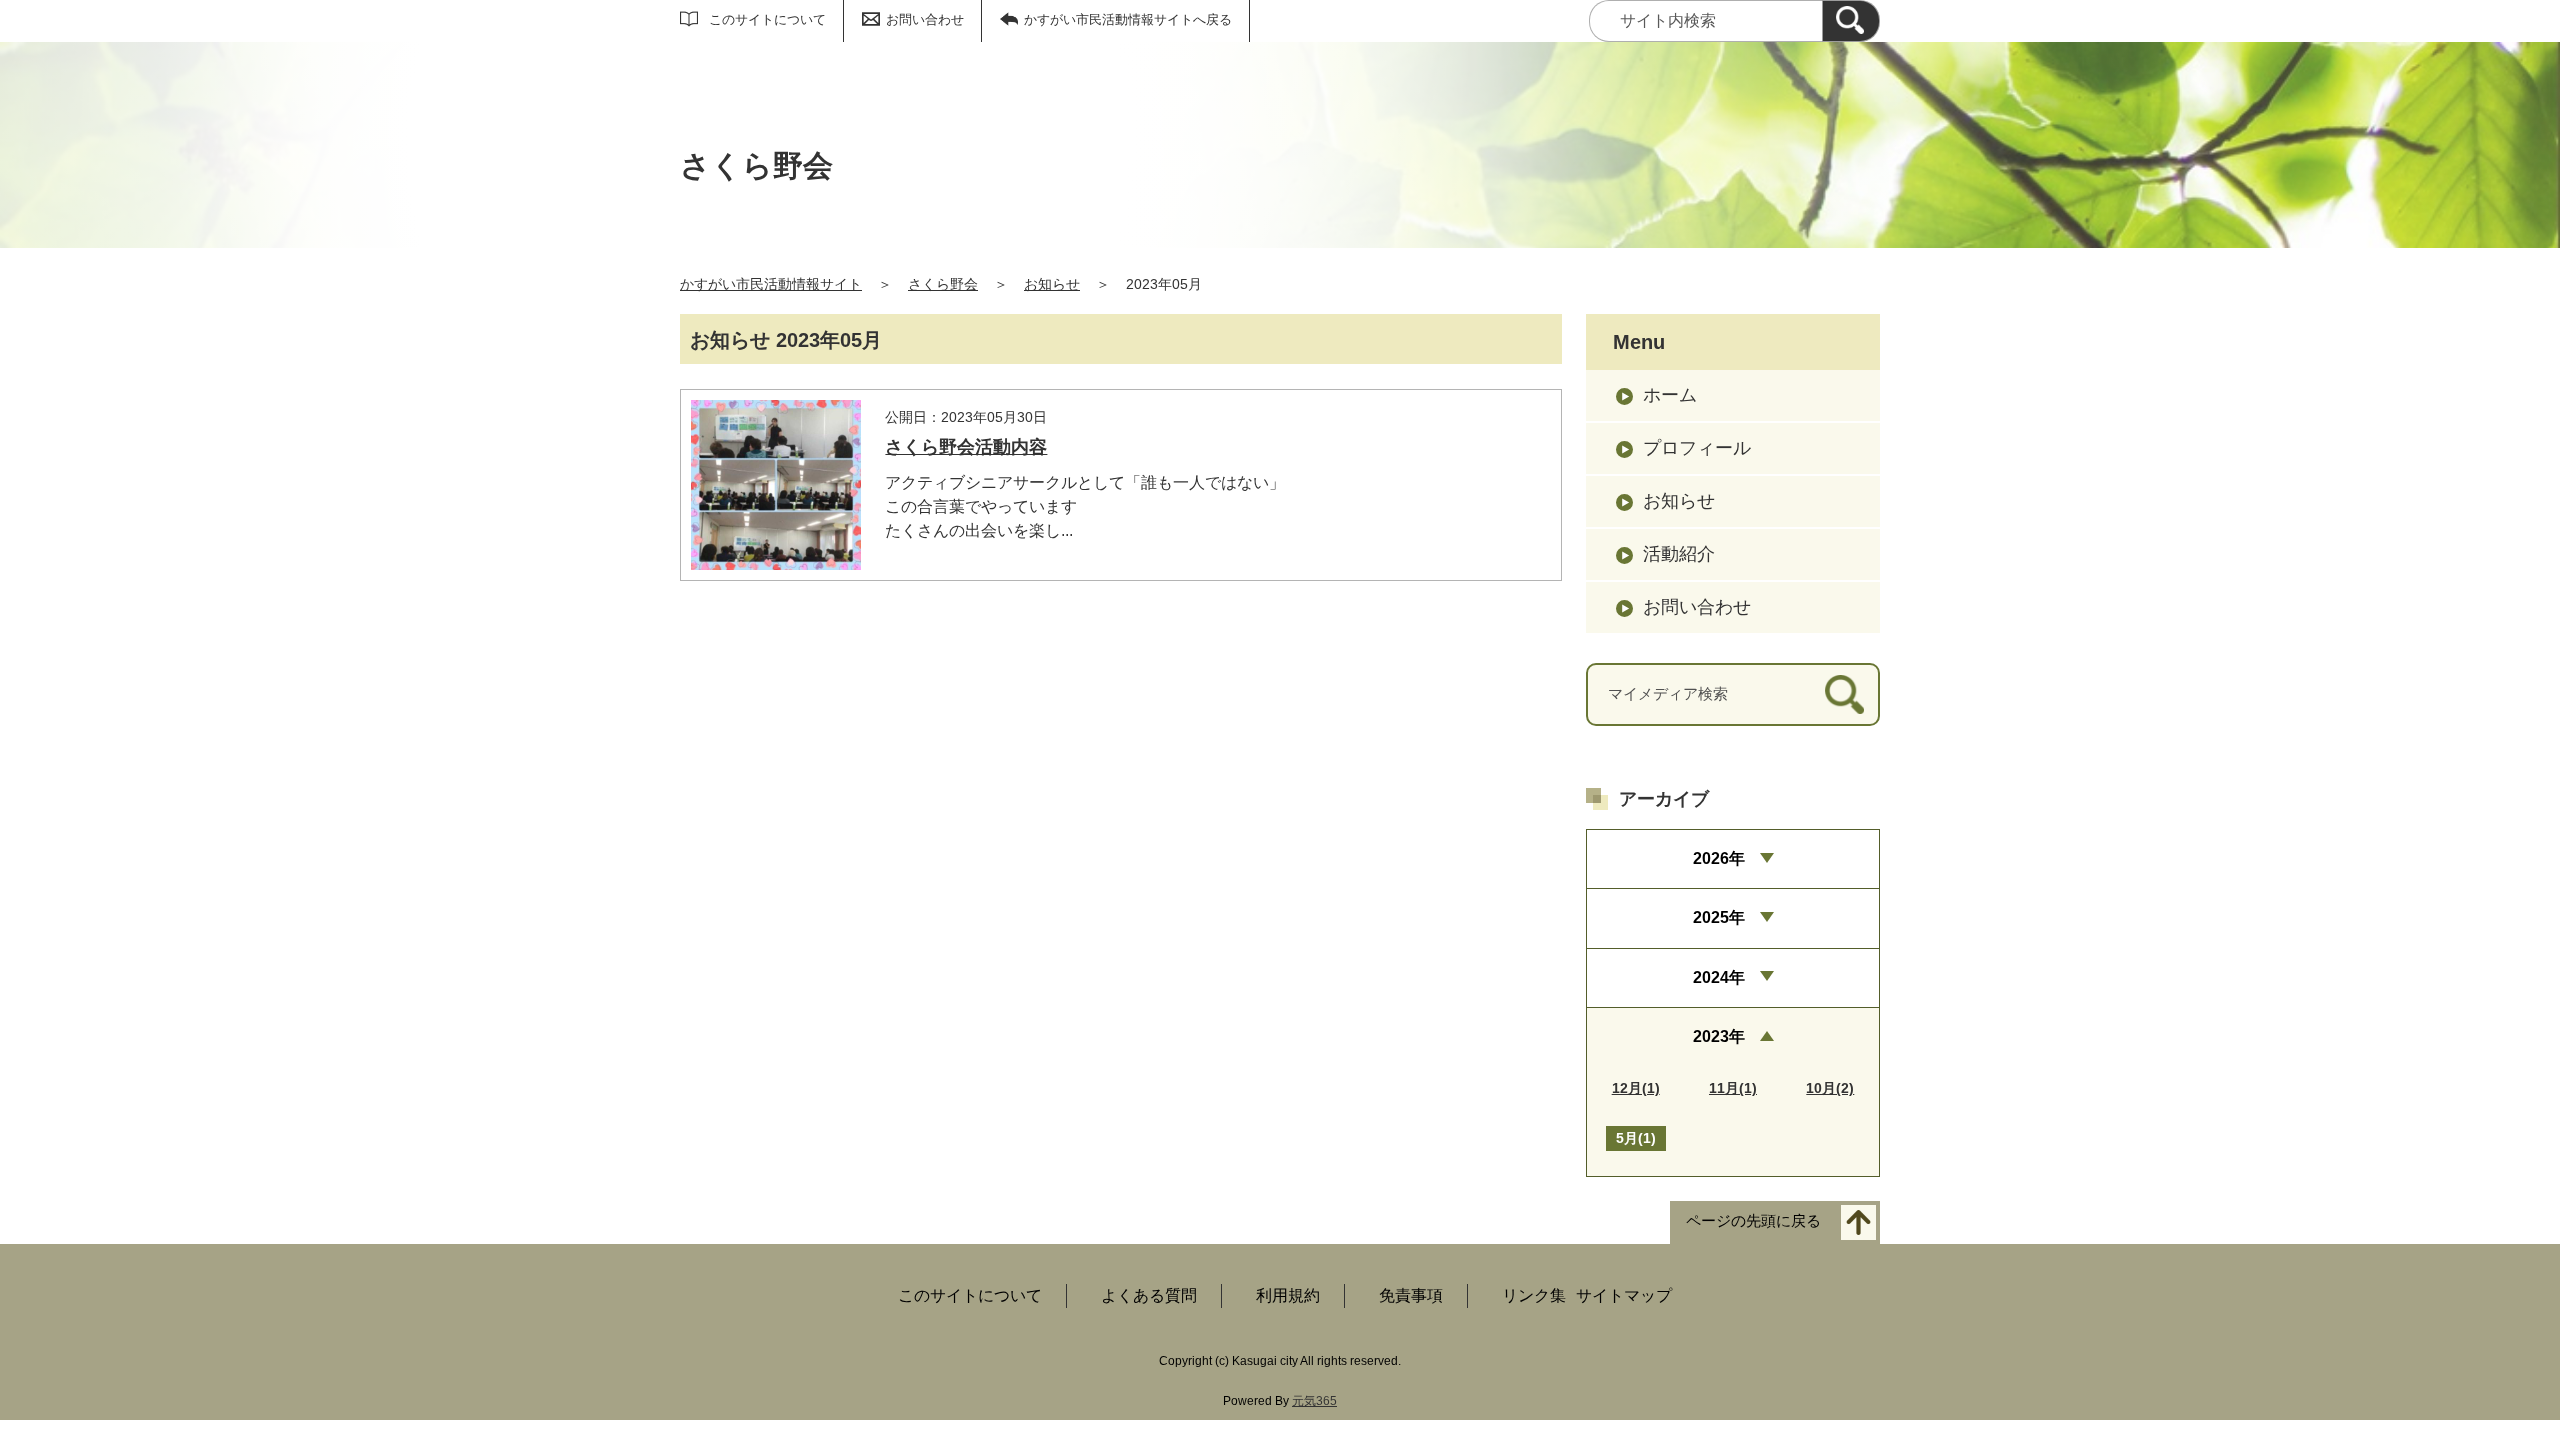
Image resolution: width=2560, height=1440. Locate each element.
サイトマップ (1624, 1295)
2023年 (1719, 1036)
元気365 (1314, 1401)
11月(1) (1733, 1088)
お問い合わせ (925, 19)
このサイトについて (767, 19)
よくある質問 (1149, 1295)
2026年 (1719, 858)
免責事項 (1411, 1295)
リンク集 (1534, 1295)
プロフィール (1697, 448)
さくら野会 (943, 284)
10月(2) (1830, 1088)
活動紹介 (1679, 554)
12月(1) (1636, 1088)
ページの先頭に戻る (1753, 1221)
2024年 (1719, 977)
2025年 (1719, 917)
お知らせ (1052, 284)
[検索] (1851, 21)
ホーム (1670, 395)
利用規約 (1288, 1295)
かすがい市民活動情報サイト (771, 284)
